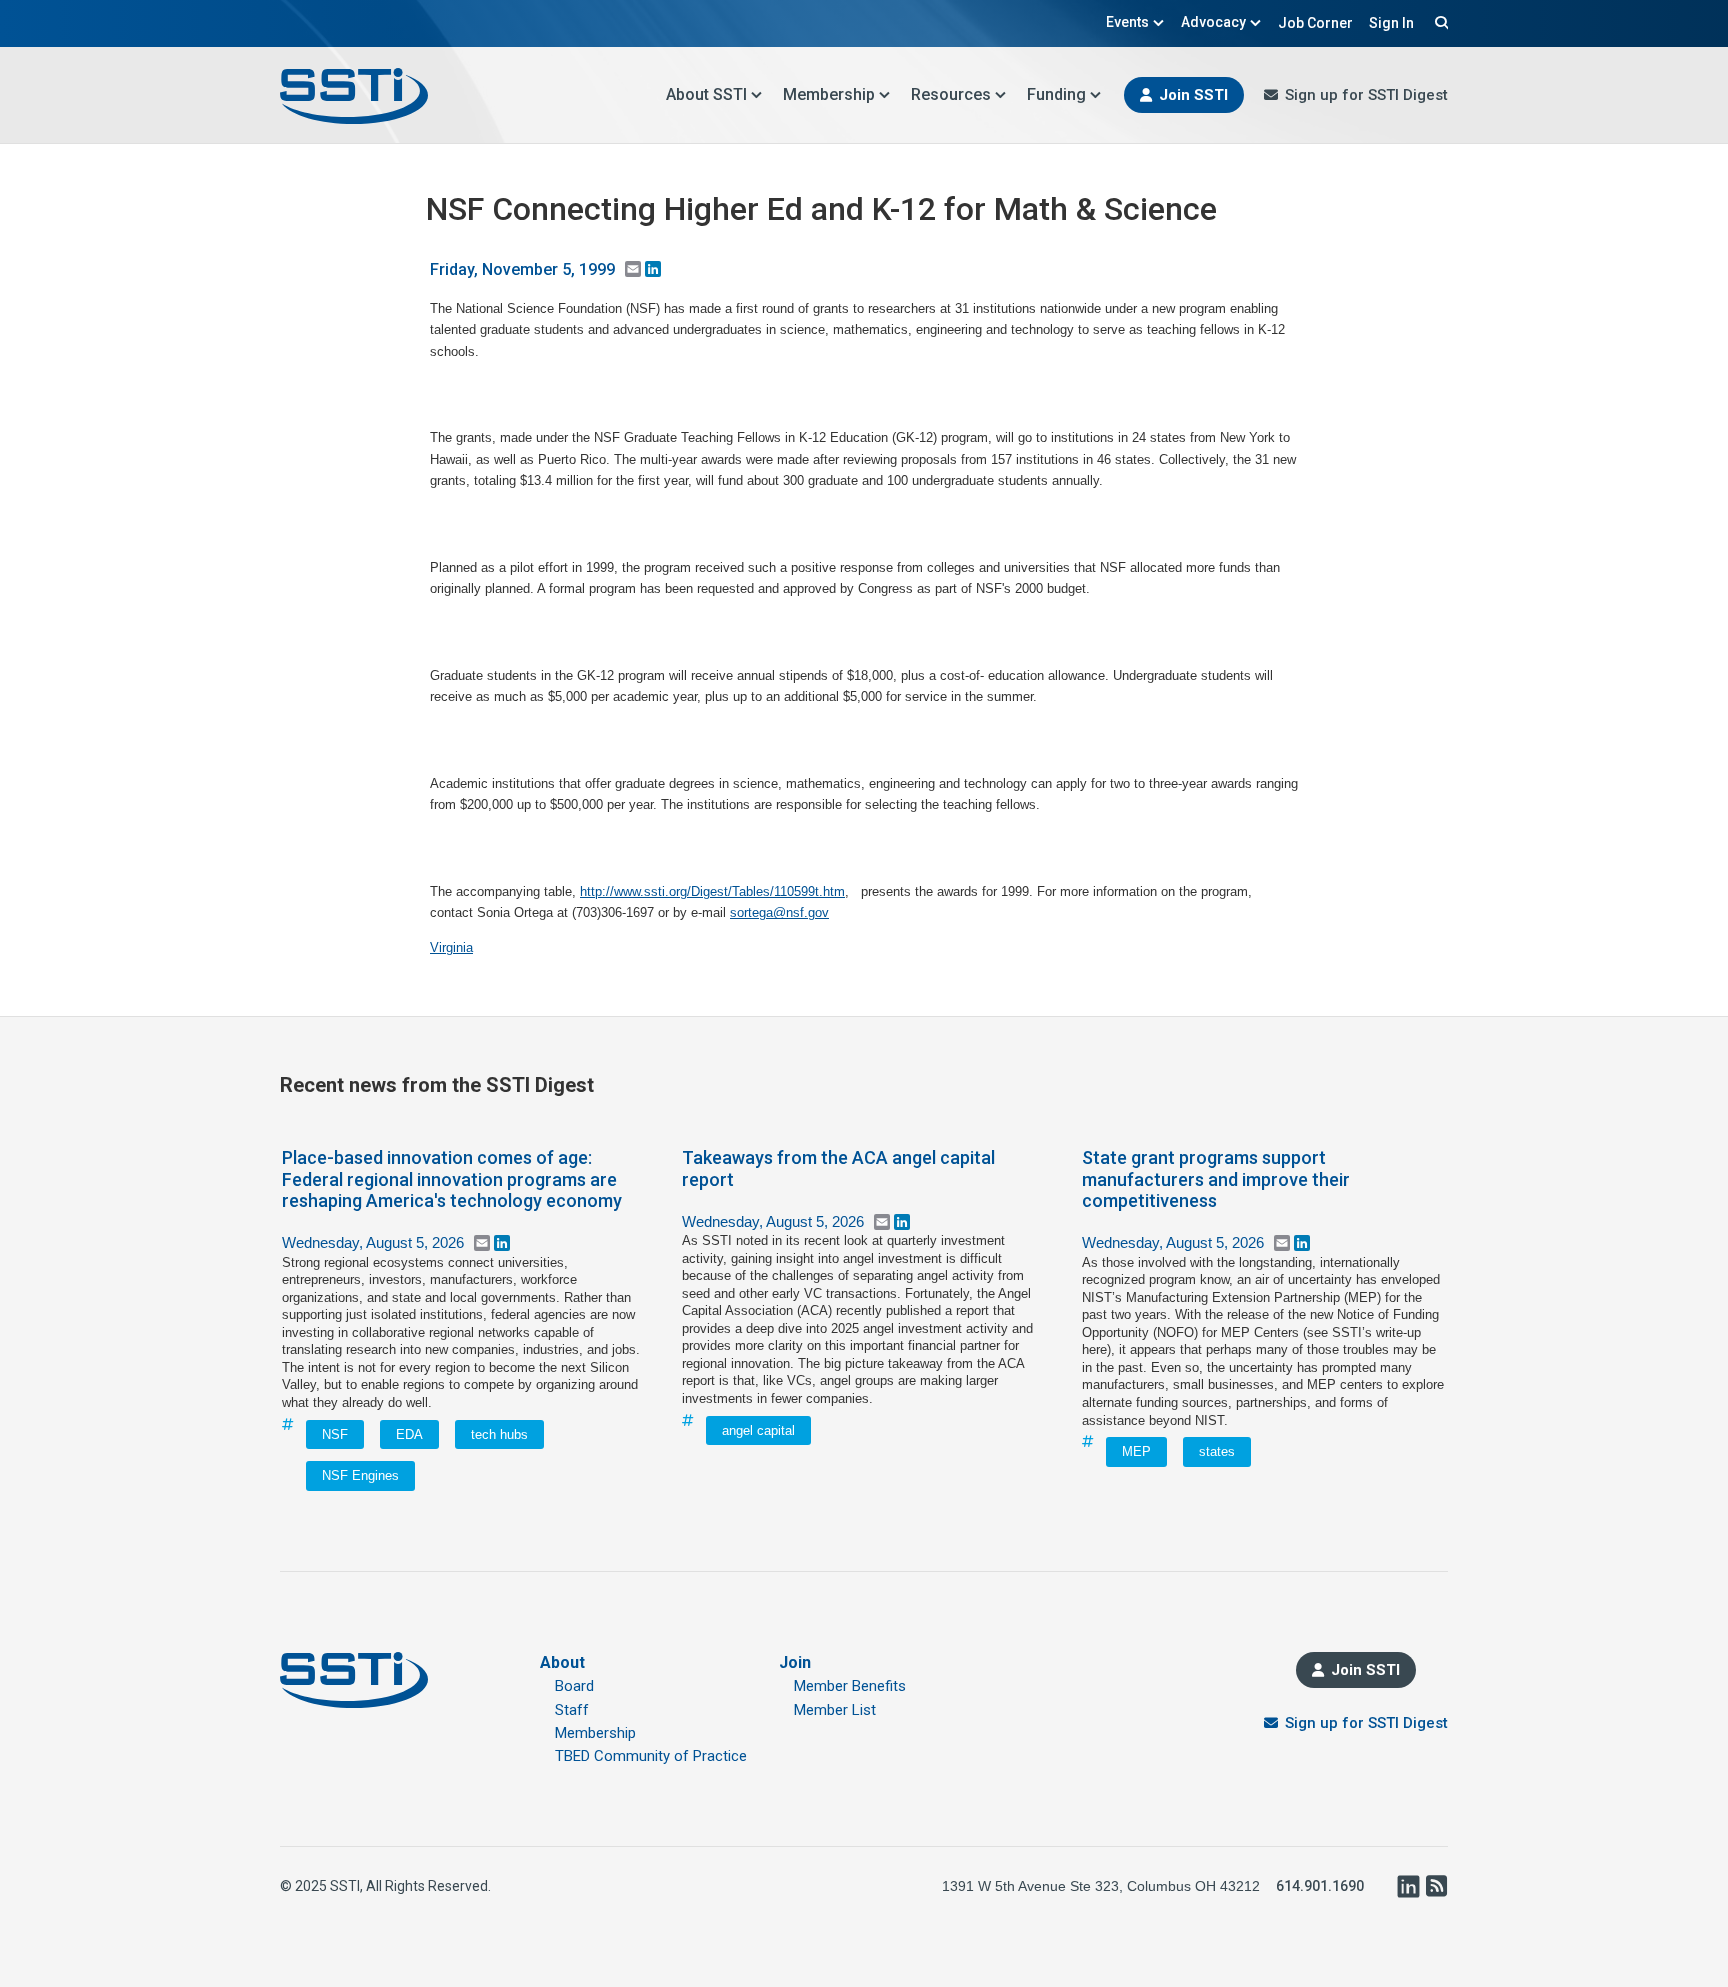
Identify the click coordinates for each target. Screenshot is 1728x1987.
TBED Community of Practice (651, 1756)
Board (574, 1686)
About (562, 1662)
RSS (1436, 1886)
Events (1127, 22)
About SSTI (706, 94)
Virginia (451, 947)
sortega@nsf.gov (779, 912)
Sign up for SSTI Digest (1366, 95)
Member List (835, 1710)
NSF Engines (360, 1475)
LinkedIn (1408, 1886)
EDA (409, 1434)
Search (1439, 22)
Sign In (1391, 23)
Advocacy (1213, 22)
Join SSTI (1193, 95)
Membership (829, 94)
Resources (951, 94)
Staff (572, 1710)
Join (795, 1662)
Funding (1056, 94)
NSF (335, 1434)
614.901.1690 (1320, 1886)
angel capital (758, 1430)
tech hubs (499, 1434)
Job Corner (1315, 23)
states (1217, 1451)
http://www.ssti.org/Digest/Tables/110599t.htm (712, 891)
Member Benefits (850, 1686)
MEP (1136, 1451)
